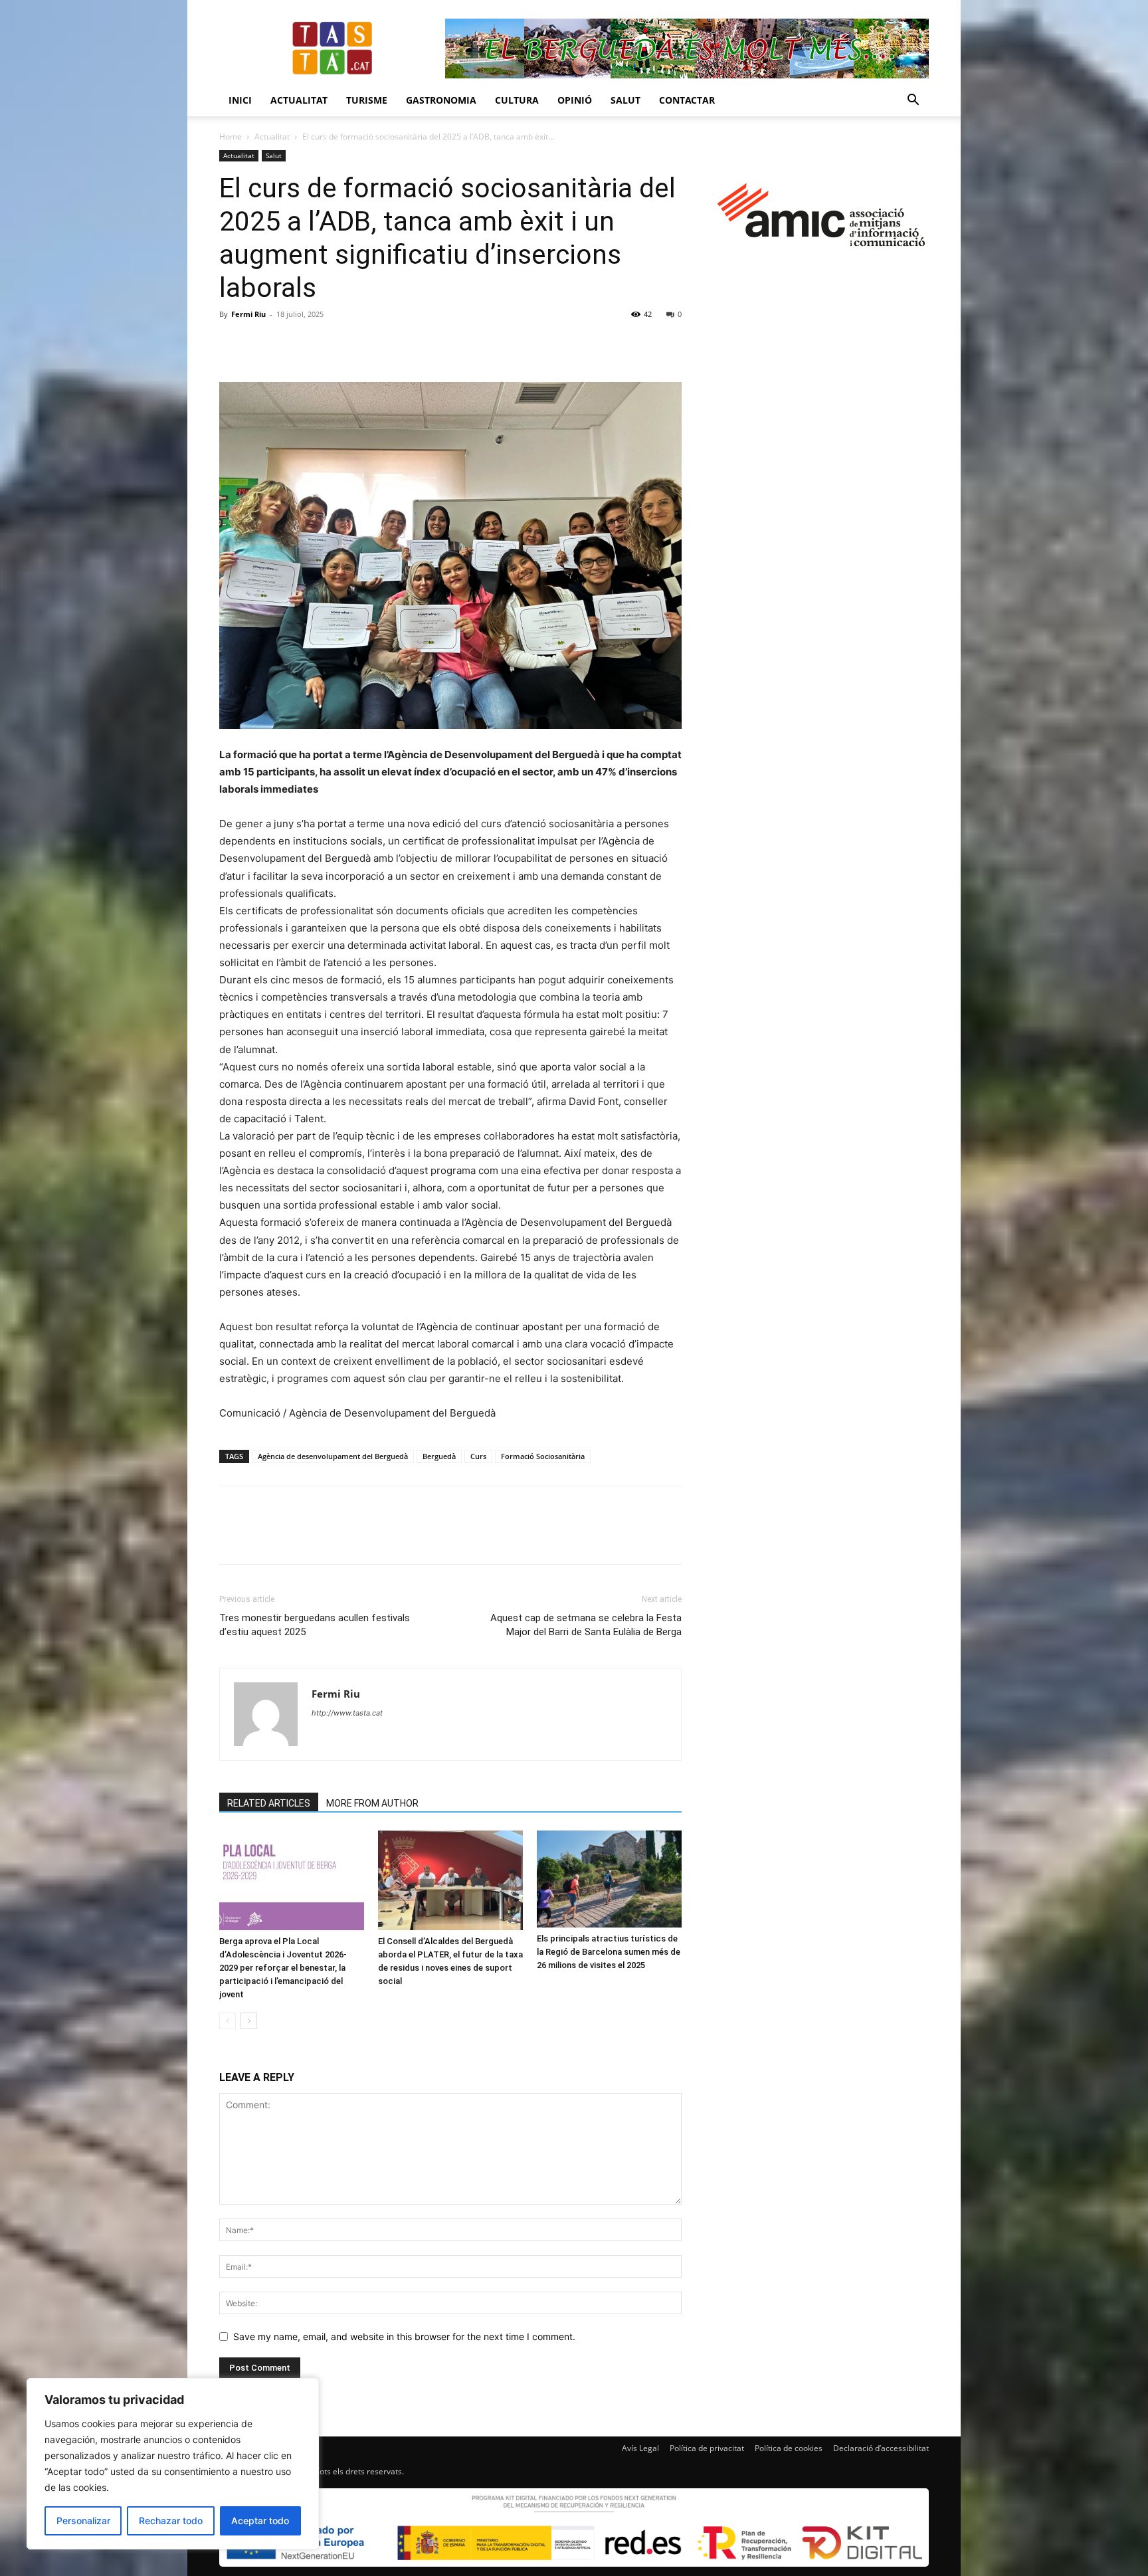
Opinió (575, 100)
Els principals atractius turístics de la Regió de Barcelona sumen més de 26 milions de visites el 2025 (609, 1952)
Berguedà (439, 1456)
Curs (478, 1456)
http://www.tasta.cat (347, 1713)
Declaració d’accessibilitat (881, 2448)
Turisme (367, 100)
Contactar (687, 100)
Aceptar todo (260, 2521)
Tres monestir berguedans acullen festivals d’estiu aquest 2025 (315, 1625)
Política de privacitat (707, 2448)
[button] (913, 101)
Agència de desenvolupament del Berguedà (333, 1456)
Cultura (517, 100)
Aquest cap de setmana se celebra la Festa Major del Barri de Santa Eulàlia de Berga (586, 1625)
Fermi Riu (248, 314)
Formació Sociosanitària (543, 1456)
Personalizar (83, 2521)
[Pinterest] (294, 344)
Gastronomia (441, 100)
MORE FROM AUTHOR (372, 1803)
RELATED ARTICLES (269, 1803)
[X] (263, 344)
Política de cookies (789, 2448)
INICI (240, 100)
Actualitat (299, 100)
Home (231, 137)
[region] (173, 2464)
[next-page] (249, 2021)
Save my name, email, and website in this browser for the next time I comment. (404, 2336)
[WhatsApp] (324, 344)
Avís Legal (640, 2448)
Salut (625, 100)
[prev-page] (228, 2021)
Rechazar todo (171, 2521)
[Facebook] (233, 344)
